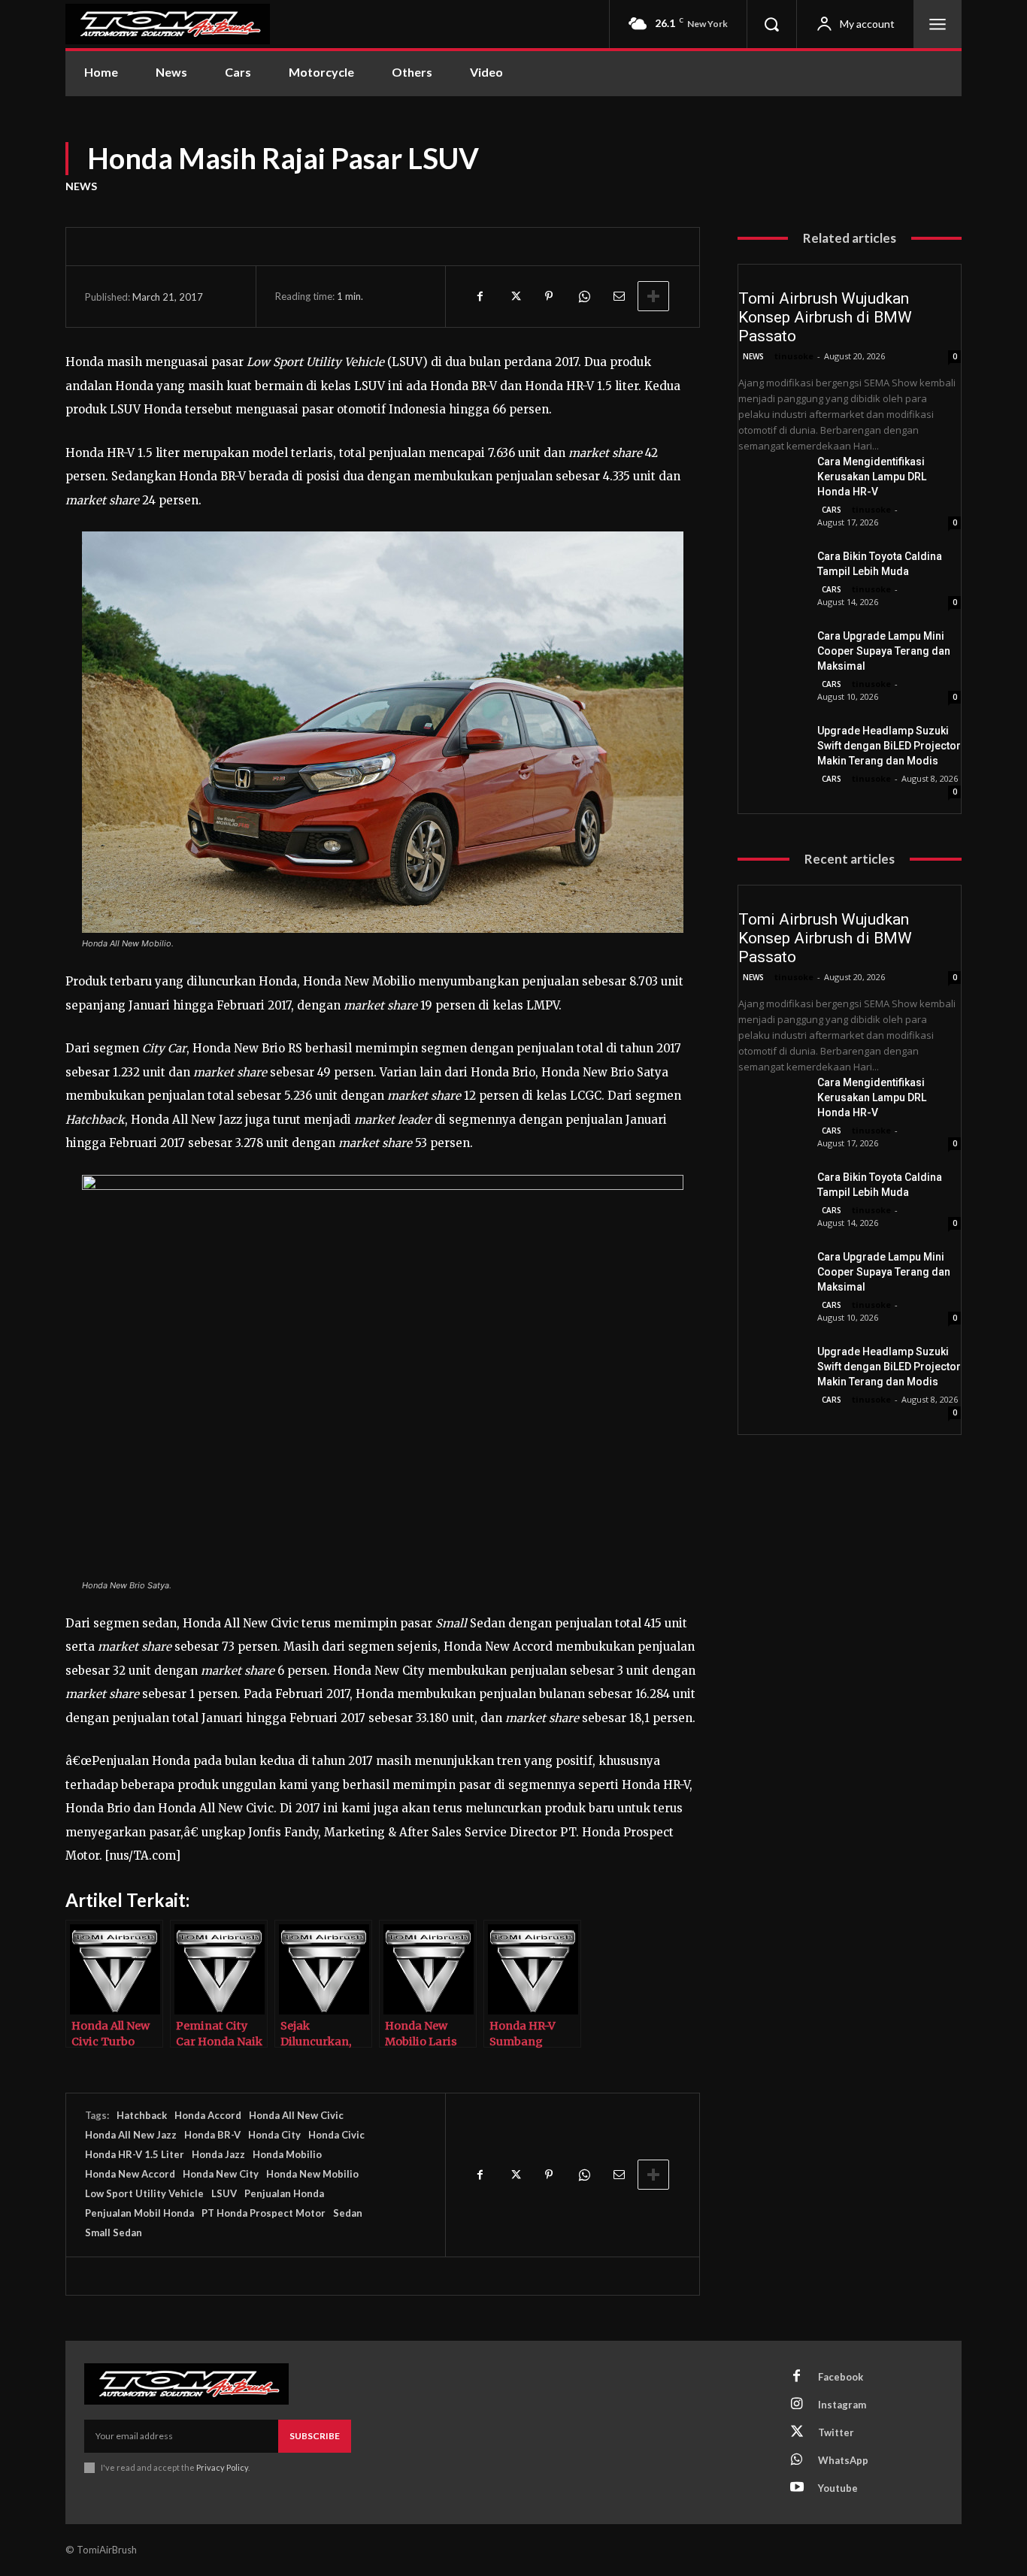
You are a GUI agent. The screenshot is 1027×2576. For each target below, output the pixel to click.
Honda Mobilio (287, 2154)
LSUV (224, 2193)
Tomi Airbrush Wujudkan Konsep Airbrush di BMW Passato (825, 317)
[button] (771, 24)
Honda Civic (336, 2135)
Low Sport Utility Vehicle (144, 2193)
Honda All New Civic (296, 2115)
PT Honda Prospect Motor (264, 2213)
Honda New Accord (130, 2174)
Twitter (836, 2432)
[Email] (618, 296)
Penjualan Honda (284, 2193)
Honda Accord (208, 2115)
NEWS (81, 186)
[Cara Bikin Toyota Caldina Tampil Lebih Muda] (772, 572)
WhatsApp (843, 2460)
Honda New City (221, 2174)
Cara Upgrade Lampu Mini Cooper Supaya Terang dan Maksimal (884, 651)
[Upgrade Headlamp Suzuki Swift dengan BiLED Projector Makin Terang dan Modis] (772, 746)
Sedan (348, 2213)
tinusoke (794, 356)
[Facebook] (480, 296)
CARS (832, 510)
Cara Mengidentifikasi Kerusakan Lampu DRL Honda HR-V (872, 477)
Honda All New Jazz (131, 2135)
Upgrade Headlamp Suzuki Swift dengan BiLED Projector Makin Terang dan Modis (889, 746)
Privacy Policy (222, 2467)
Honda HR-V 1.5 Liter (135, 2154)
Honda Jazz (218, 2154)
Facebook (841, 2377)
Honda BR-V (212, 2135)
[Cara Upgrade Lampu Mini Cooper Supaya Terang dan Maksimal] (772, 652)
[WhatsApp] (583, 296)
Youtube (838, 2488)
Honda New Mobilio (312, 2174)
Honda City (274, 2135)
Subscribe (315, 2436)
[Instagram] (797, 2405)
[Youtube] (797, 2488)
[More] (653, 296)
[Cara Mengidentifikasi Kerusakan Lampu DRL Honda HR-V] (772, 477)
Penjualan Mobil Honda (139, 2213)
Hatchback (142, 2115)
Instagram (842, 2405)
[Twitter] (514, 296)
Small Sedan (114, 2232)
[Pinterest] (549, 296)
